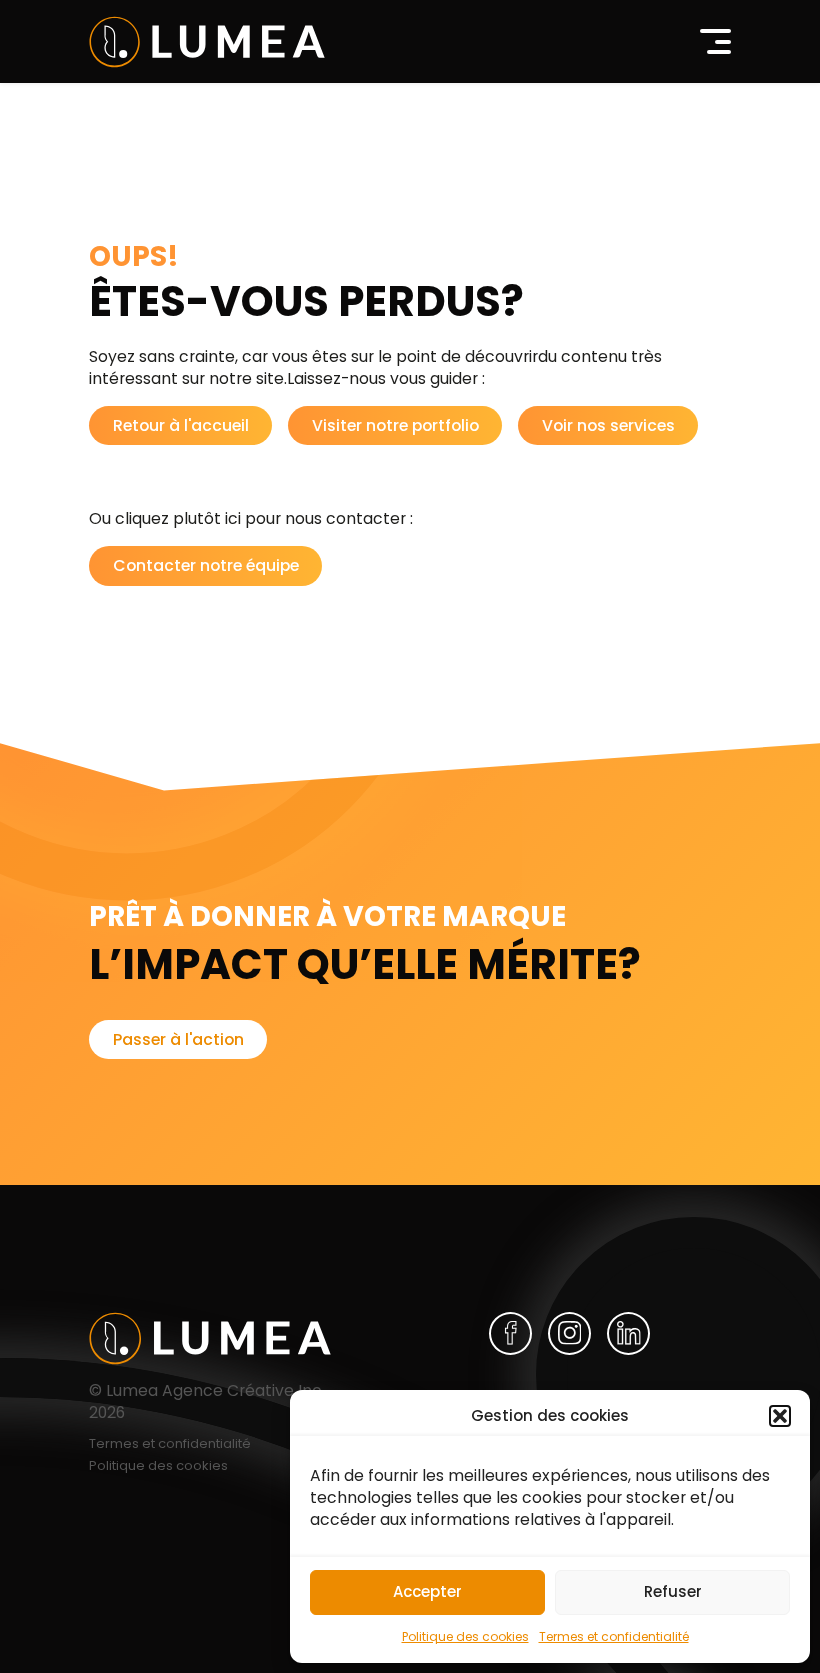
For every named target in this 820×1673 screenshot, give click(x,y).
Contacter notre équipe (206, 565)
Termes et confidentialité (614, 1636)
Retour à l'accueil (181, 425)
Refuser (673, 1591)
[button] (780, 1416)
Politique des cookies (465, 1636)
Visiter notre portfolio (395, 425)
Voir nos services (608, 425)
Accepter (427, 1591)
